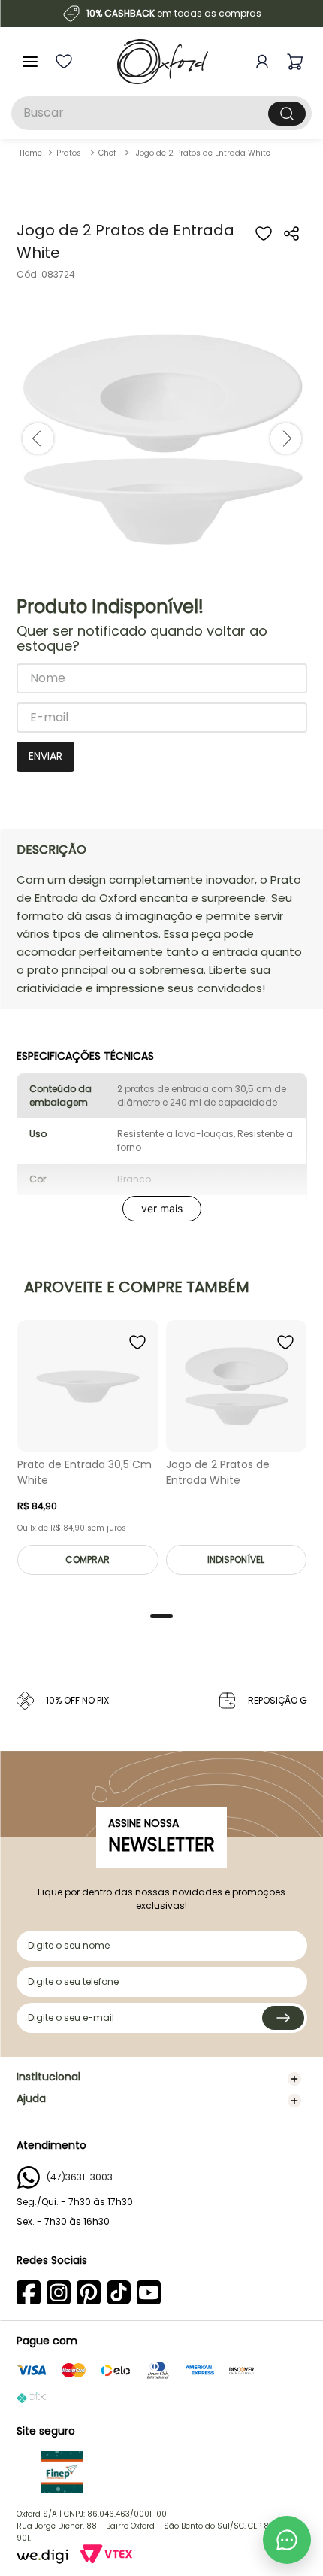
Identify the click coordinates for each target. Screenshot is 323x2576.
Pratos (69, 153)
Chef (107, 153)
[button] (292, 243)
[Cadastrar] (283, 2018)
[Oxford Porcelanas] (163, 62)
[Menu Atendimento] (287, 2540)
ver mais (162, 1208)
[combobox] (161, 113)
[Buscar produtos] (287, 114)
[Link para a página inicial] (31, 153)
